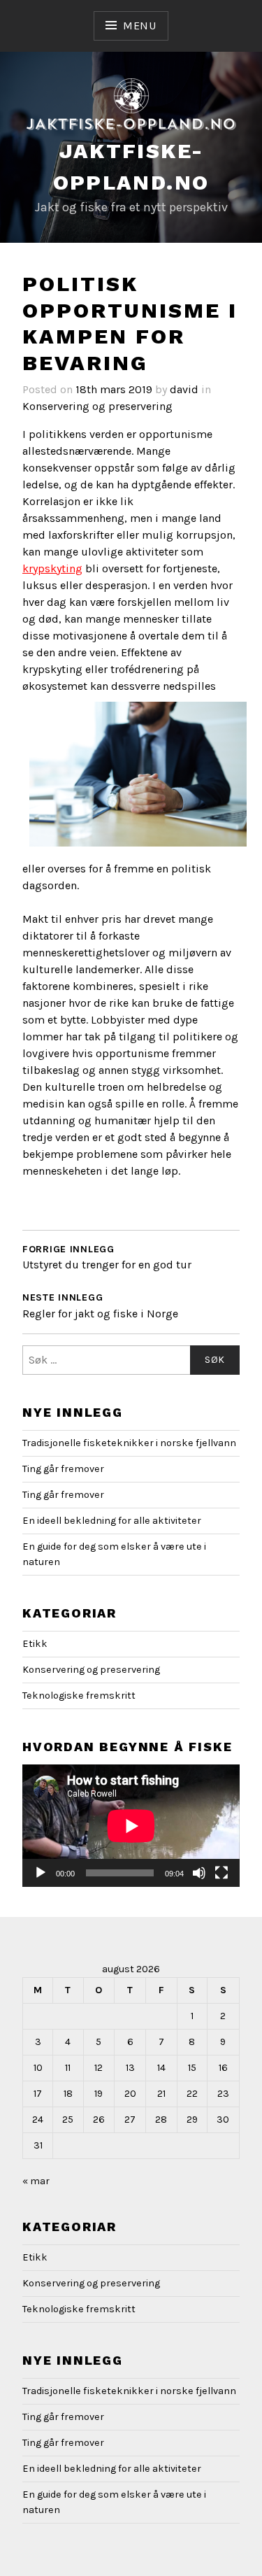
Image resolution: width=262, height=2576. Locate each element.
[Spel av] (41, 1873)
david (184, 389)
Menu (140, 26)
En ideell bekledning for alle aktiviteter (112, 1521)
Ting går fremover (63, 1469)
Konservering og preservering (97, 406)
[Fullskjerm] (221, 1873)
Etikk (35, 1644)
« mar (36, 2181)
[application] (131, 1826)
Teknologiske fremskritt (79, 1696)
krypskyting (52, 568)
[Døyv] (199, 1873)
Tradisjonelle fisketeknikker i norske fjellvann (129, 1443)
